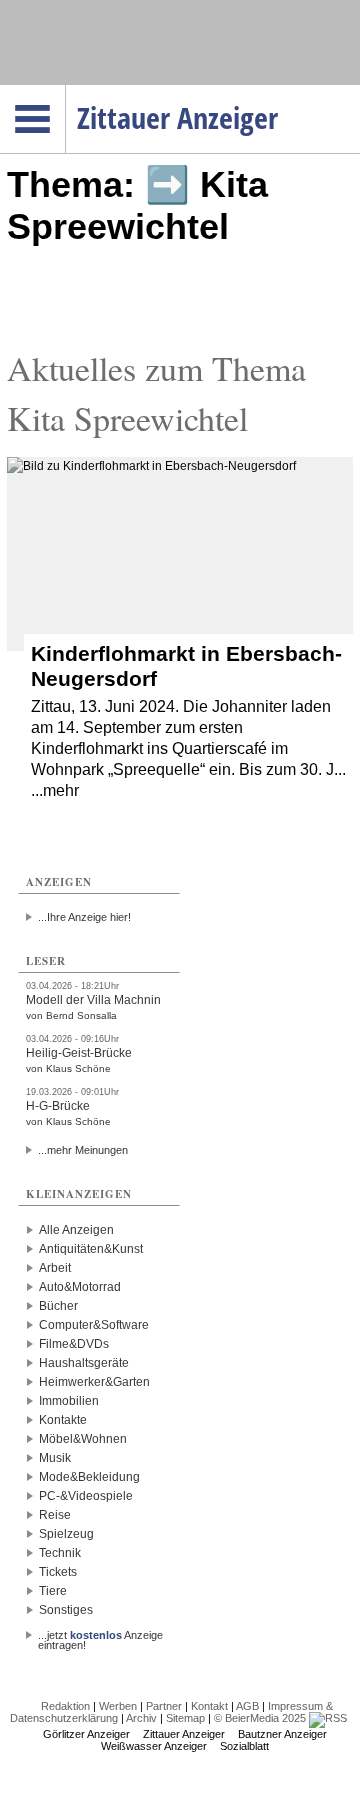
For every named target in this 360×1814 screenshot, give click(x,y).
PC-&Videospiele (86, 1496)
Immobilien (69, 1401)
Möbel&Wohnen (83, 1439)
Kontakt (209, 1706)
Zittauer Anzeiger (184, 1734)
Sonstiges (66, 1610)
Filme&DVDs (74, 1344)
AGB (247, 1706)
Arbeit (55, 1268)
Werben (118, 1706)
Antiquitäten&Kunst (91, 1249)
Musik (55, 1458)
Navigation (65, 91)
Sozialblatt (244, 1746)
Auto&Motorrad (80, 1287)
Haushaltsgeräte (84, 1363)
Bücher (58, 1306)
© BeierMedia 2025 (260, 1718)
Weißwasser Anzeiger (154, 1746)
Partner (164, 1706)
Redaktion (65, 1706)
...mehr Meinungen (83, 1150)
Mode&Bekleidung (89, 1477)
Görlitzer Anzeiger (86, 1734)
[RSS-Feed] (328, 1718)
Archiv (141, 1718)
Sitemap (185, 1718)
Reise (55, 1515)
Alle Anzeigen (76, 1230)
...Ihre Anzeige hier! (84, 917)
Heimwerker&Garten (94, 1382)
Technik (60, 1553)
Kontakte (63, 1420)
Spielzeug (66, 1534)
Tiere (53, 1591)
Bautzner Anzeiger (282, 1734)
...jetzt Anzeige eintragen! (100, 1635)
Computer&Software (94, 1325)
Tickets (58, 1572)
